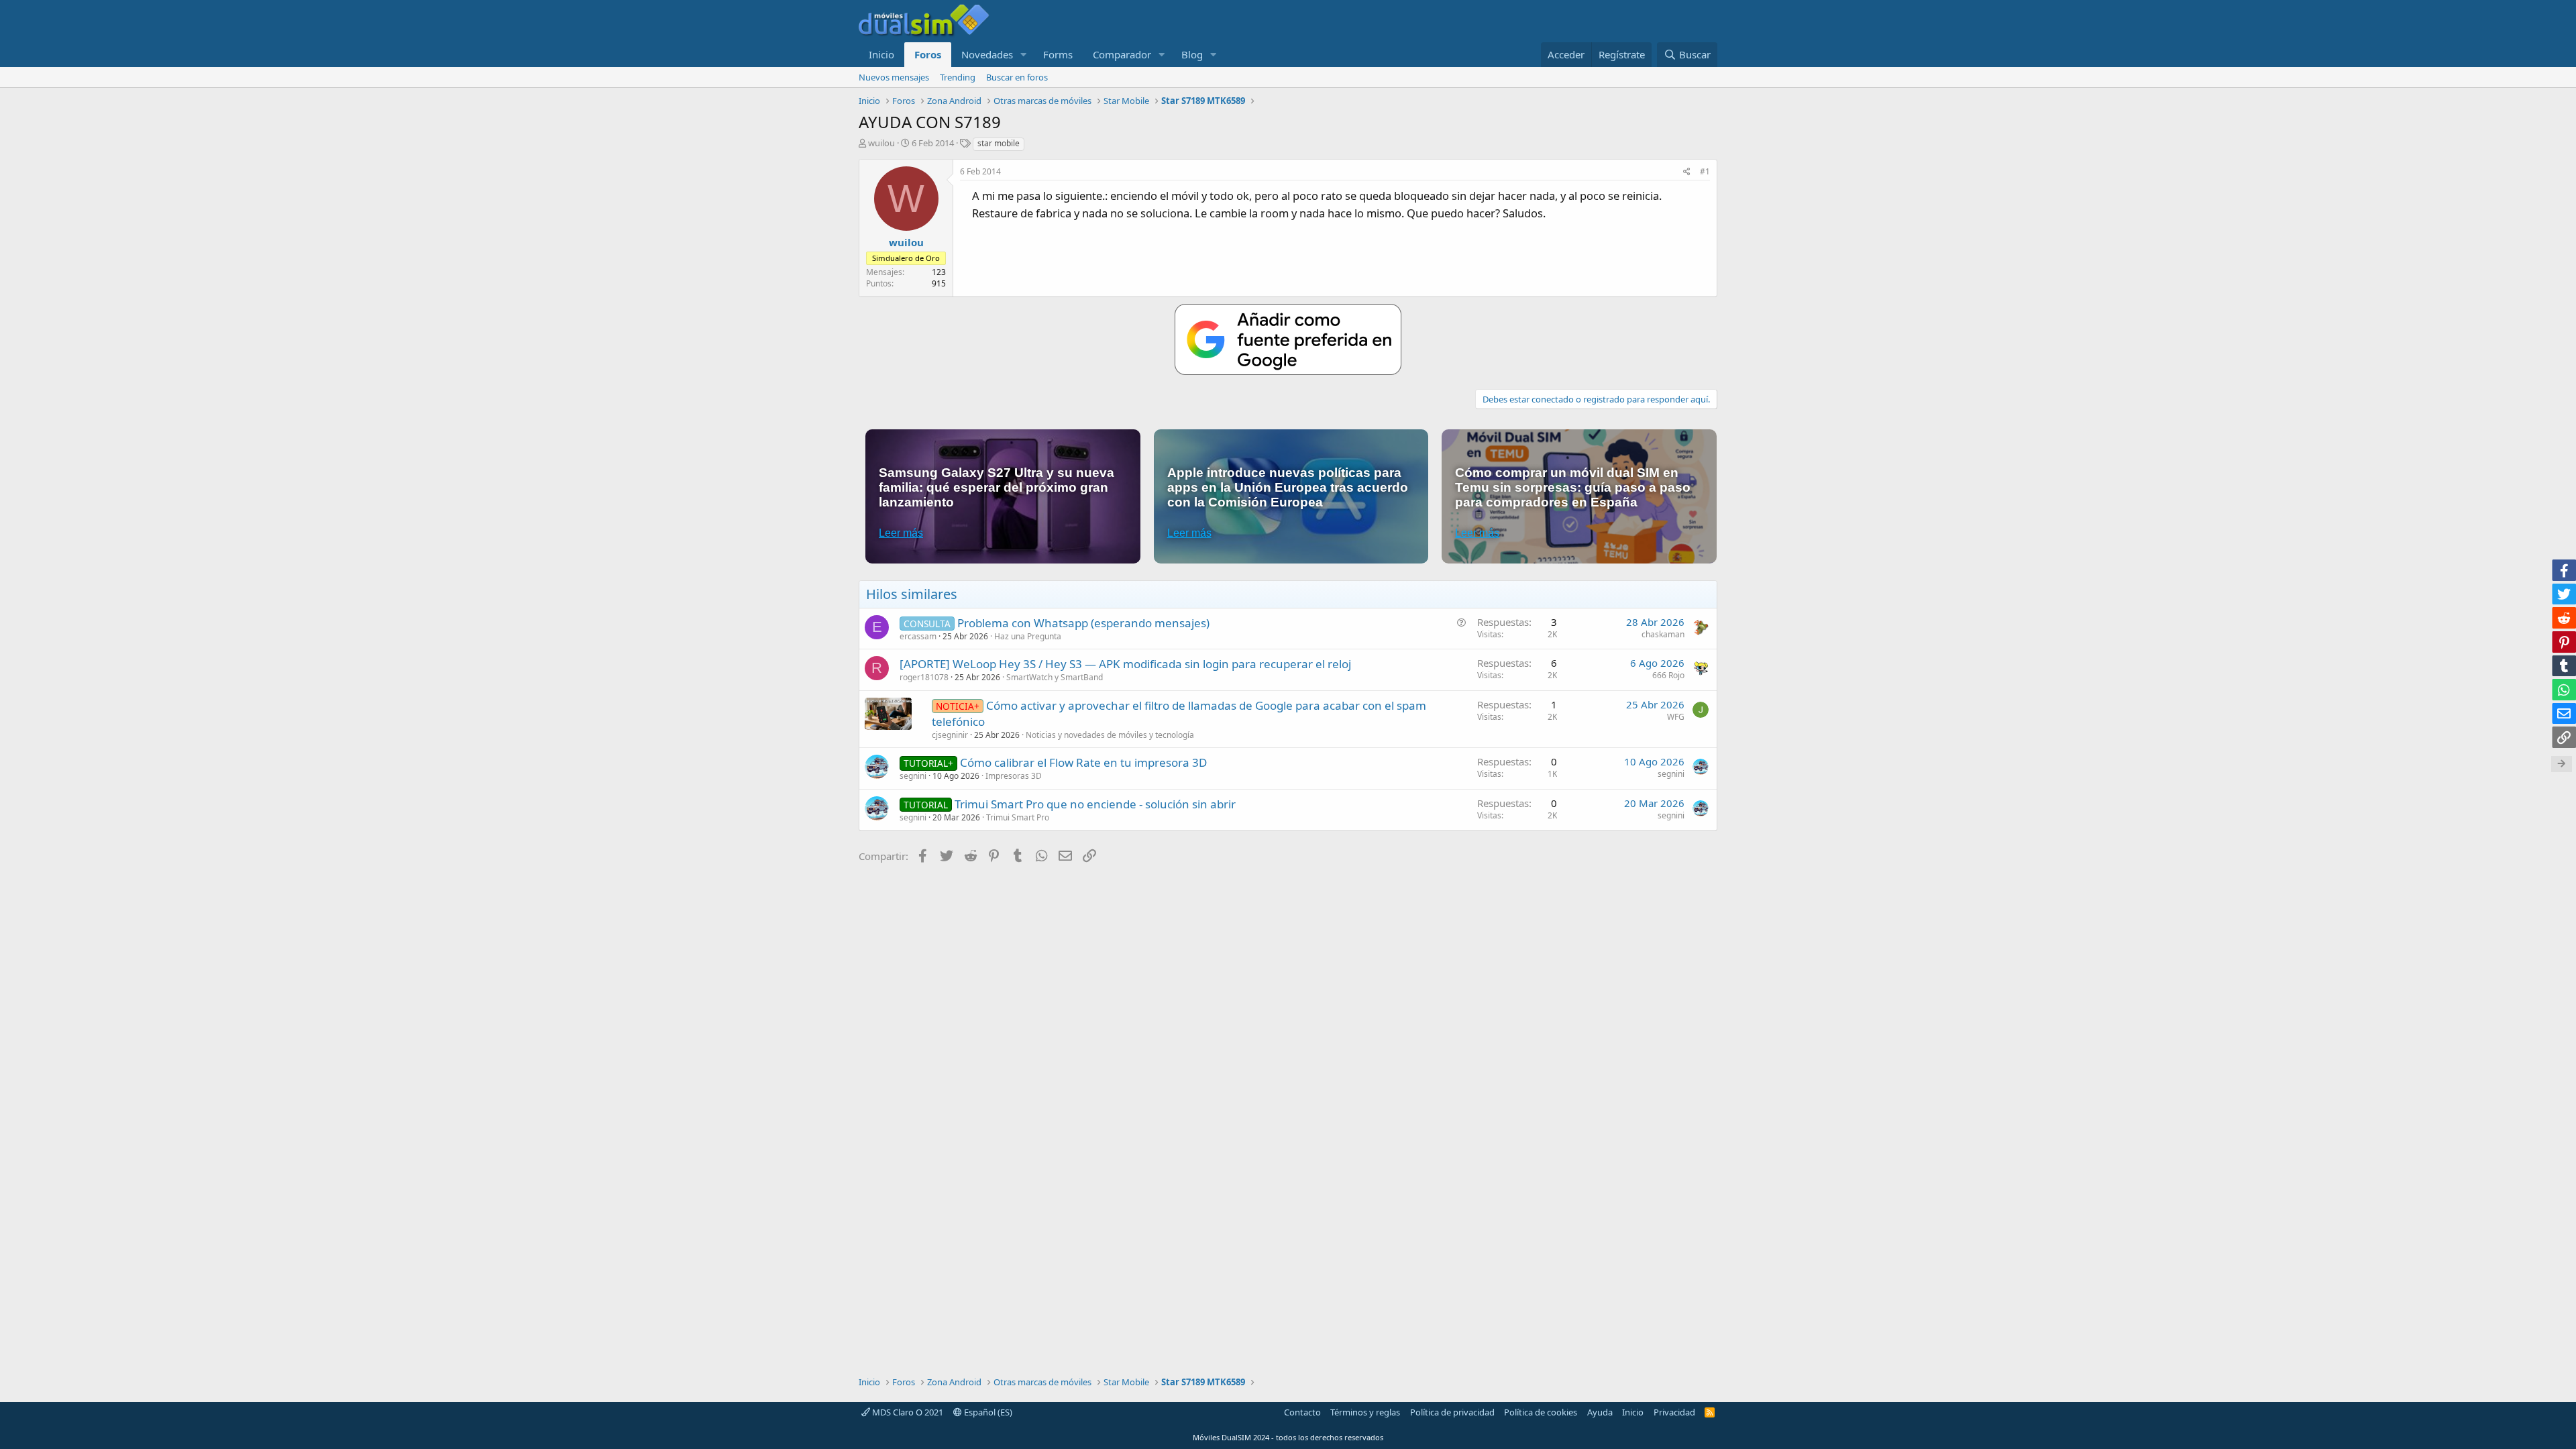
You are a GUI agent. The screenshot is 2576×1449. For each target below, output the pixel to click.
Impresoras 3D (1014, 776)
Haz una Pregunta (1028, 636)
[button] (1024, 55)
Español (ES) (987, 1412)
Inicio (881, 54)
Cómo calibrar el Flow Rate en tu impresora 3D (1083, 762)
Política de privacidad (1452, 1412)
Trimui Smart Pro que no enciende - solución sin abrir (1095, 804)
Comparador (1122, 54)
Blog (1192, 54)
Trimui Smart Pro (1018, 817)
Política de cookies (1541, 1412)
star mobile (999, 143)
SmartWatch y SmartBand (1055, 677)
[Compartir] (1687, 172)
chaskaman (1663, 634)
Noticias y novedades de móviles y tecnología (1110, 735)
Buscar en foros (1017, 77)
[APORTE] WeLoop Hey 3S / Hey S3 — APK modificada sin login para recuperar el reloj (1125, 664)
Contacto (1302, 1412)
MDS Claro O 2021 (907, 1412)
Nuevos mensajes (894, 77)
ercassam (918, 636)
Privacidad (1674, 1412)
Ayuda (1600, 1412)
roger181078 (924, 677)
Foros (928, 54)
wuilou (881, 143)
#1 (1705, 171)
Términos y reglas (1365, 1412)
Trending (958, 77)
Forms (1058, 54)
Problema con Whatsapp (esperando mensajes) (1083, 623)
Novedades (987, 54)
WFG (1676, 717)
